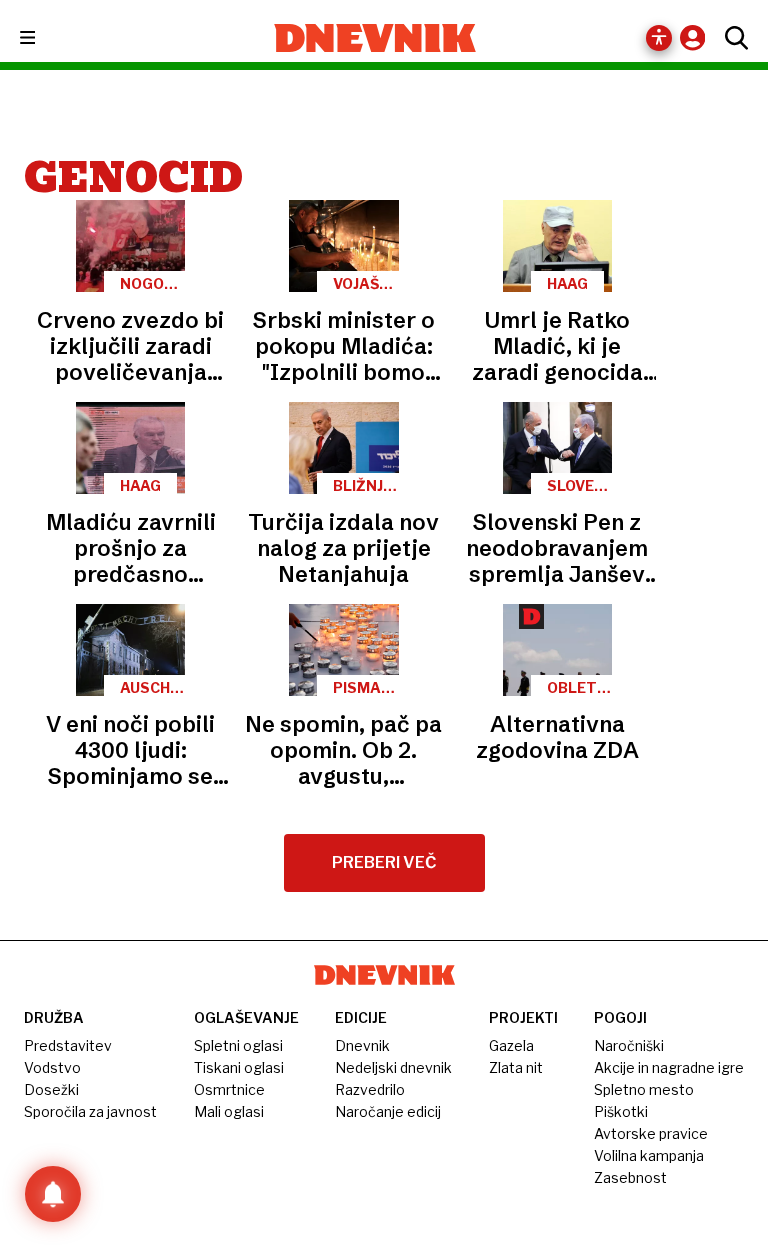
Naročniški (629, 1045)
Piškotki (621, 1111)
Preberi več (384, 862)
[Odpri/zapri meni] (45, 38)
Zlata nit (516, 1067)
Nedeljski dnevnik (393, 1067)
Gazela (511, 1045)
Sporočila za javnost (90, 1111)
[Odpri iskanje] (731, 38)
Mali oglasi (229, 1111)
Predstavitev (68, 1045)
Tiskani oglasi (239, 1067)
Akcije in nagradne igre (669, 1067)
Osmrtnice (229, 1089)
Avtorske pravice (651, 1133)
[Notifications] (53, 1194)
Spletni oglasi (238, 1045)
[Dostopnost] (659, 38)
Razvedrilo (370, 1089)
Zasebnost (630, 1177)
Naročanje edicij (388, 1111)
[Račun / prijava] (697, 37)
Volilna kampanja (649, 1155)
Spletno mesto (644, 1089)
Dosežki (51, 1089)
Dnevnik (362, 1045)
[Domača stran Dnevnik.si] (375, 38)
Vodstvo (52, 1067)
